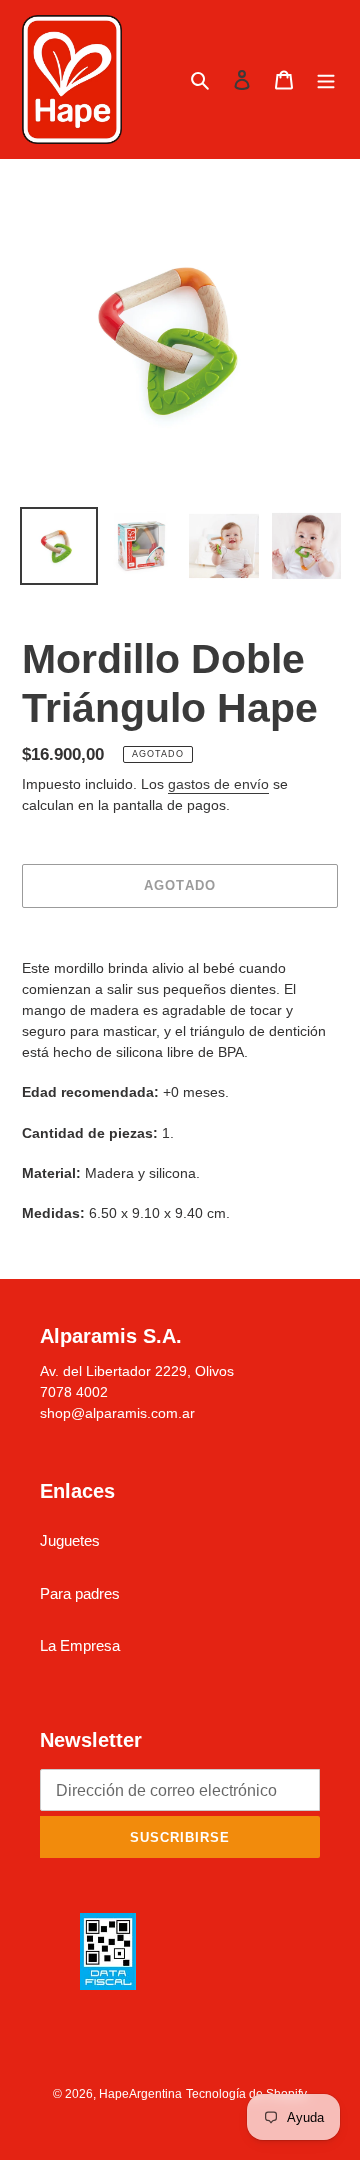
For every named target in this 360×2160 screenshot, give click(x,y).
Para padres (80, 1593)
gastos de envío (218, 784)
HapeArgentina (140, 2094)
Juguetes (70, 1540)
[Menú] (326, 79)
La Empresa (80, 1645)
